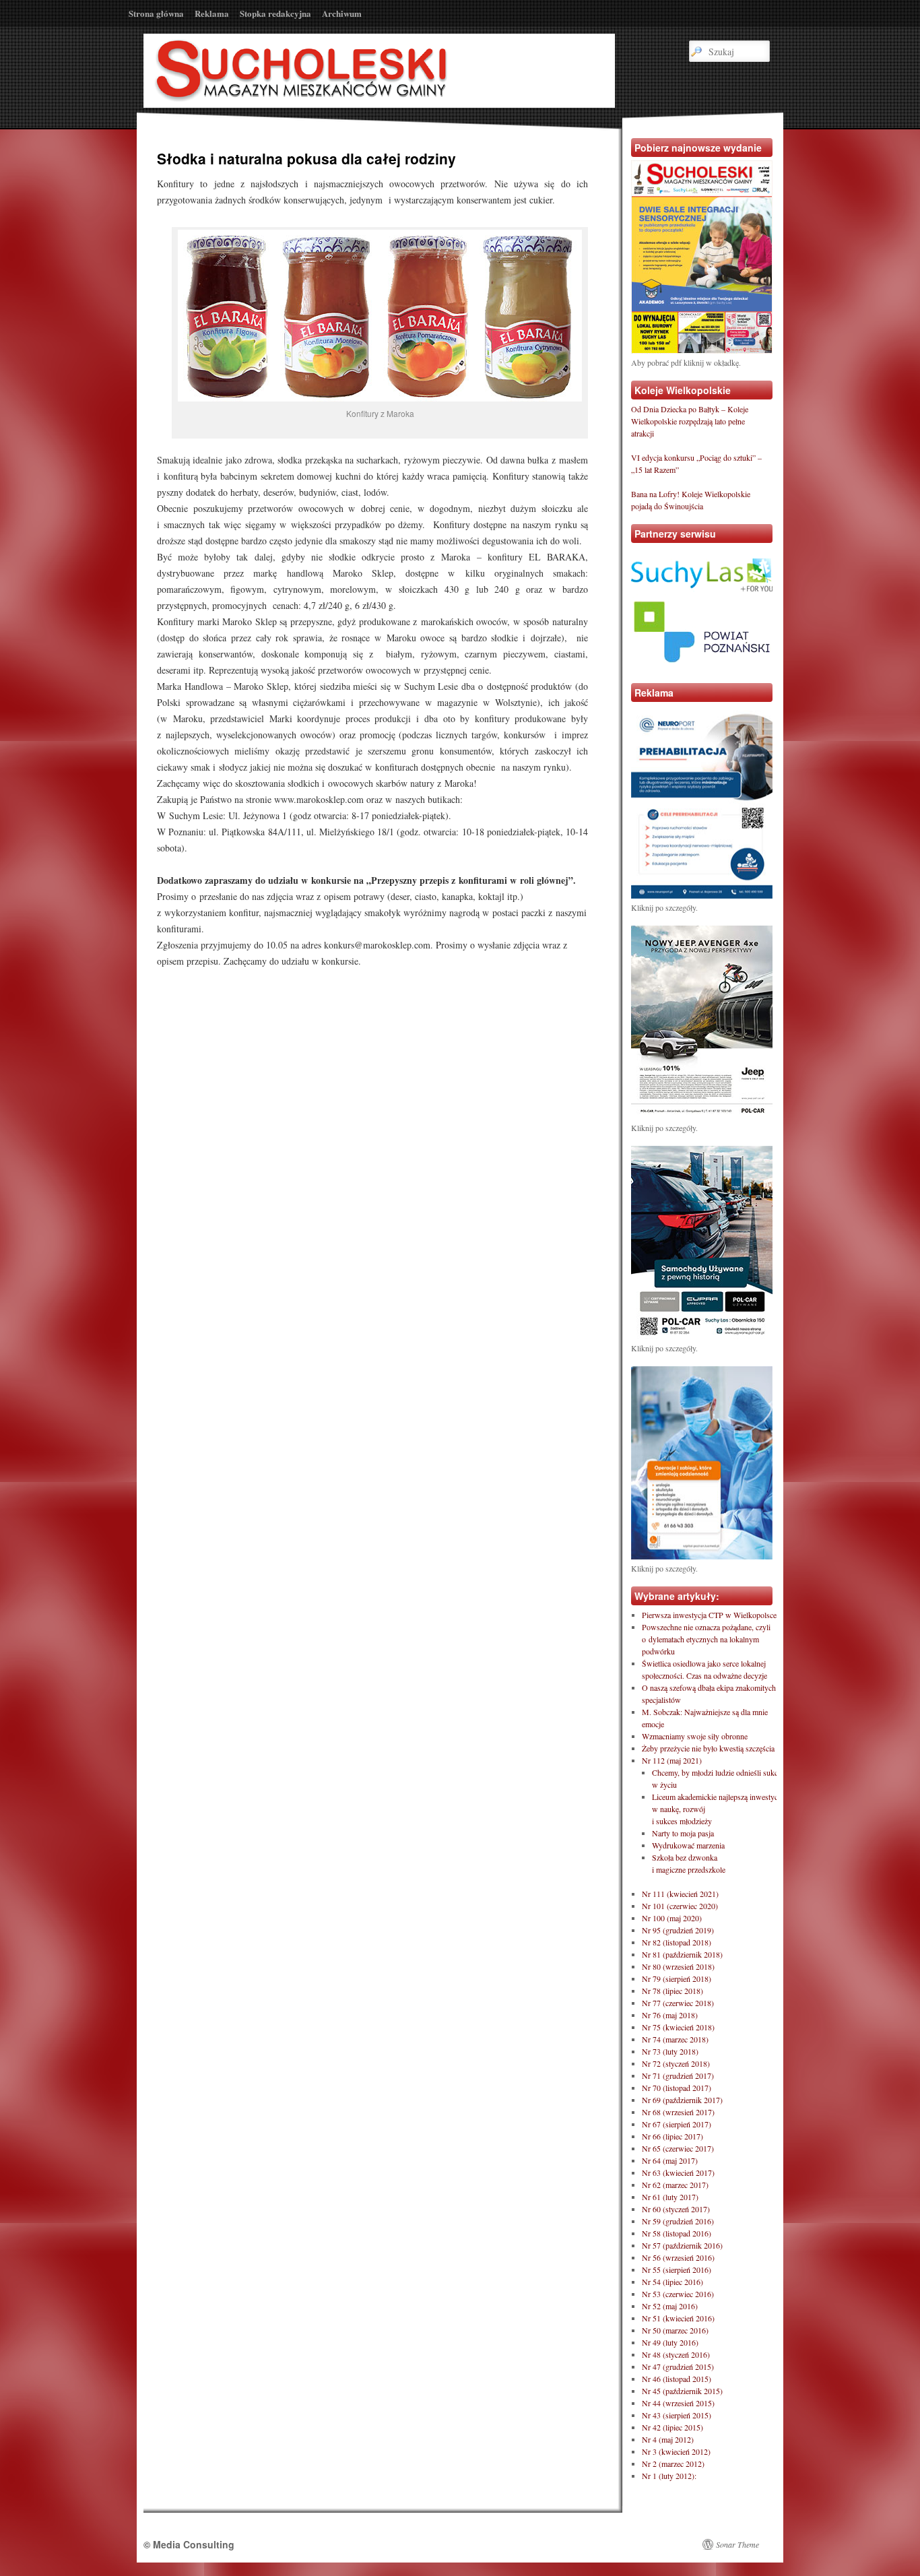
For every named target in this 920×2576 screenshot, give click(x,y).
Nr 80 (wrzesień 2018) (678, 1966)
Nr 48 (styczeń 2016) (676, 2354)
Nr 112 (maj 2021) (672, 1760)
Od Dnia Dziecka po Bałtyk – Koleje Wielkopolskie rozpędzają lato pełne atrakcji (690, 421)
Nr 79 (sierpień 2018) (677, 1978)
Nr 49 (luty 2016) (670, 2342)
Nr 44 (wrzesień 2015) (678, 2403)
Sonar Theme (737, 2544)
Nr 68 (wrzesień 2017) (678, 2112)
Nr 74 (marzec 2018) (675, 2039)
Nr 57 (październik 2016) (682, 2245)
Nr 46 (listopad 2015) (677, 2379)
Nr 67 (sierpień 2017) (677, 2124)
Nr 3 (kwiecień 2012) (676, 2451)
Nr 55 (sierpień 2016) (677, 2269)
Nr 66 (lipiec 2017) (672, 2136)
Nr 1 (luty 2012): (669, 2476)
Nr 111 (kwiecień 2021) (680, 1894)
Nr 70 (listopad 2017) (677, 2088)
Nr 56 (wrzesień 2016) (678, 2257)
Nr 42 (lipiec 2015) (672, 2427)
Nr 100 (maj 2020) (672, 1918)
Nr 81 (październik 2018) (682, 1954)
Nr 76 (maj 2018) (670, 2015)
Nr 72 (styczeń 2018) (676, 2063)
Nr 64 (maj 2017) (670, 2160)
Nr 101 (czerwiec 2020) (680, 1906)
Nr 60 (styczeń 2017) (676, 2209)
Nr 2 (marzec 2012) (673, 2464)
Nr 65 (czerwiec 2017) (678, 2148)
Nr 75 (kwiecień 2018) (678, 2027)
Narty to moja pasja (683, 1833)
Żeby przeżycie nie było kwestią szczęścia (708, 1748)
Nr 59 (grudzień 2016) (678, 2221)
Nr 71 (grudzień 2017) (678, 2075)
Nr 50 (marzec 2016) (675, 2330)
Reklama (212, 13)
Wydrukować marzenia (688, 1845)
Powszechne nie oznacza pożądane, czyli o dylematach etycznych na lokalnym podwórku (706, 1639)
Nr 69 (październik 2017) (682, 2100)
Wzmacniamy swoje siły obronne (695, 1736)
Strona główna (156, 13)
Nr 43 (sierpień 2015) (677, 2415)
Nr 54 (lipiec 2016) (672, 2282)
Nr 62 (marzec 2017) (675, 2185)
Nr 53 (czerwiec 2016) (678, 2294)
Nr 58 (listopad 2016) (677, 2233)
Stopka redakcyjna (275, 13)
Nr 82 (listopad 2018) (677, 1942)
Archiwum (342, 13)
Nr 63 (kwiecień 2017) (678, 2172)
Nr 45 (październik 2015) (682, 2391)
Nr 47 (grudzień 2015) (678, 2366)
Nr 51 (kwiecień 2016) (678, 2318)
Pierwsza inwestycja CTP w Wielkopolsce (709, 1615)
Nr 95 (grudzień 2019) (678, 1930)
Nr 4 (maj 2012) (668, 2439)
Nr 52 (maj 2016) (670, 2306)
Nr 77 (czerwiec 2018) (678, 2003)
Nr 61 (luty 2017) (670, 2197)
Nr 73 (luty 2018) (670, 2051)
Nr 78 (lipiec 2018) (672, 1991)
